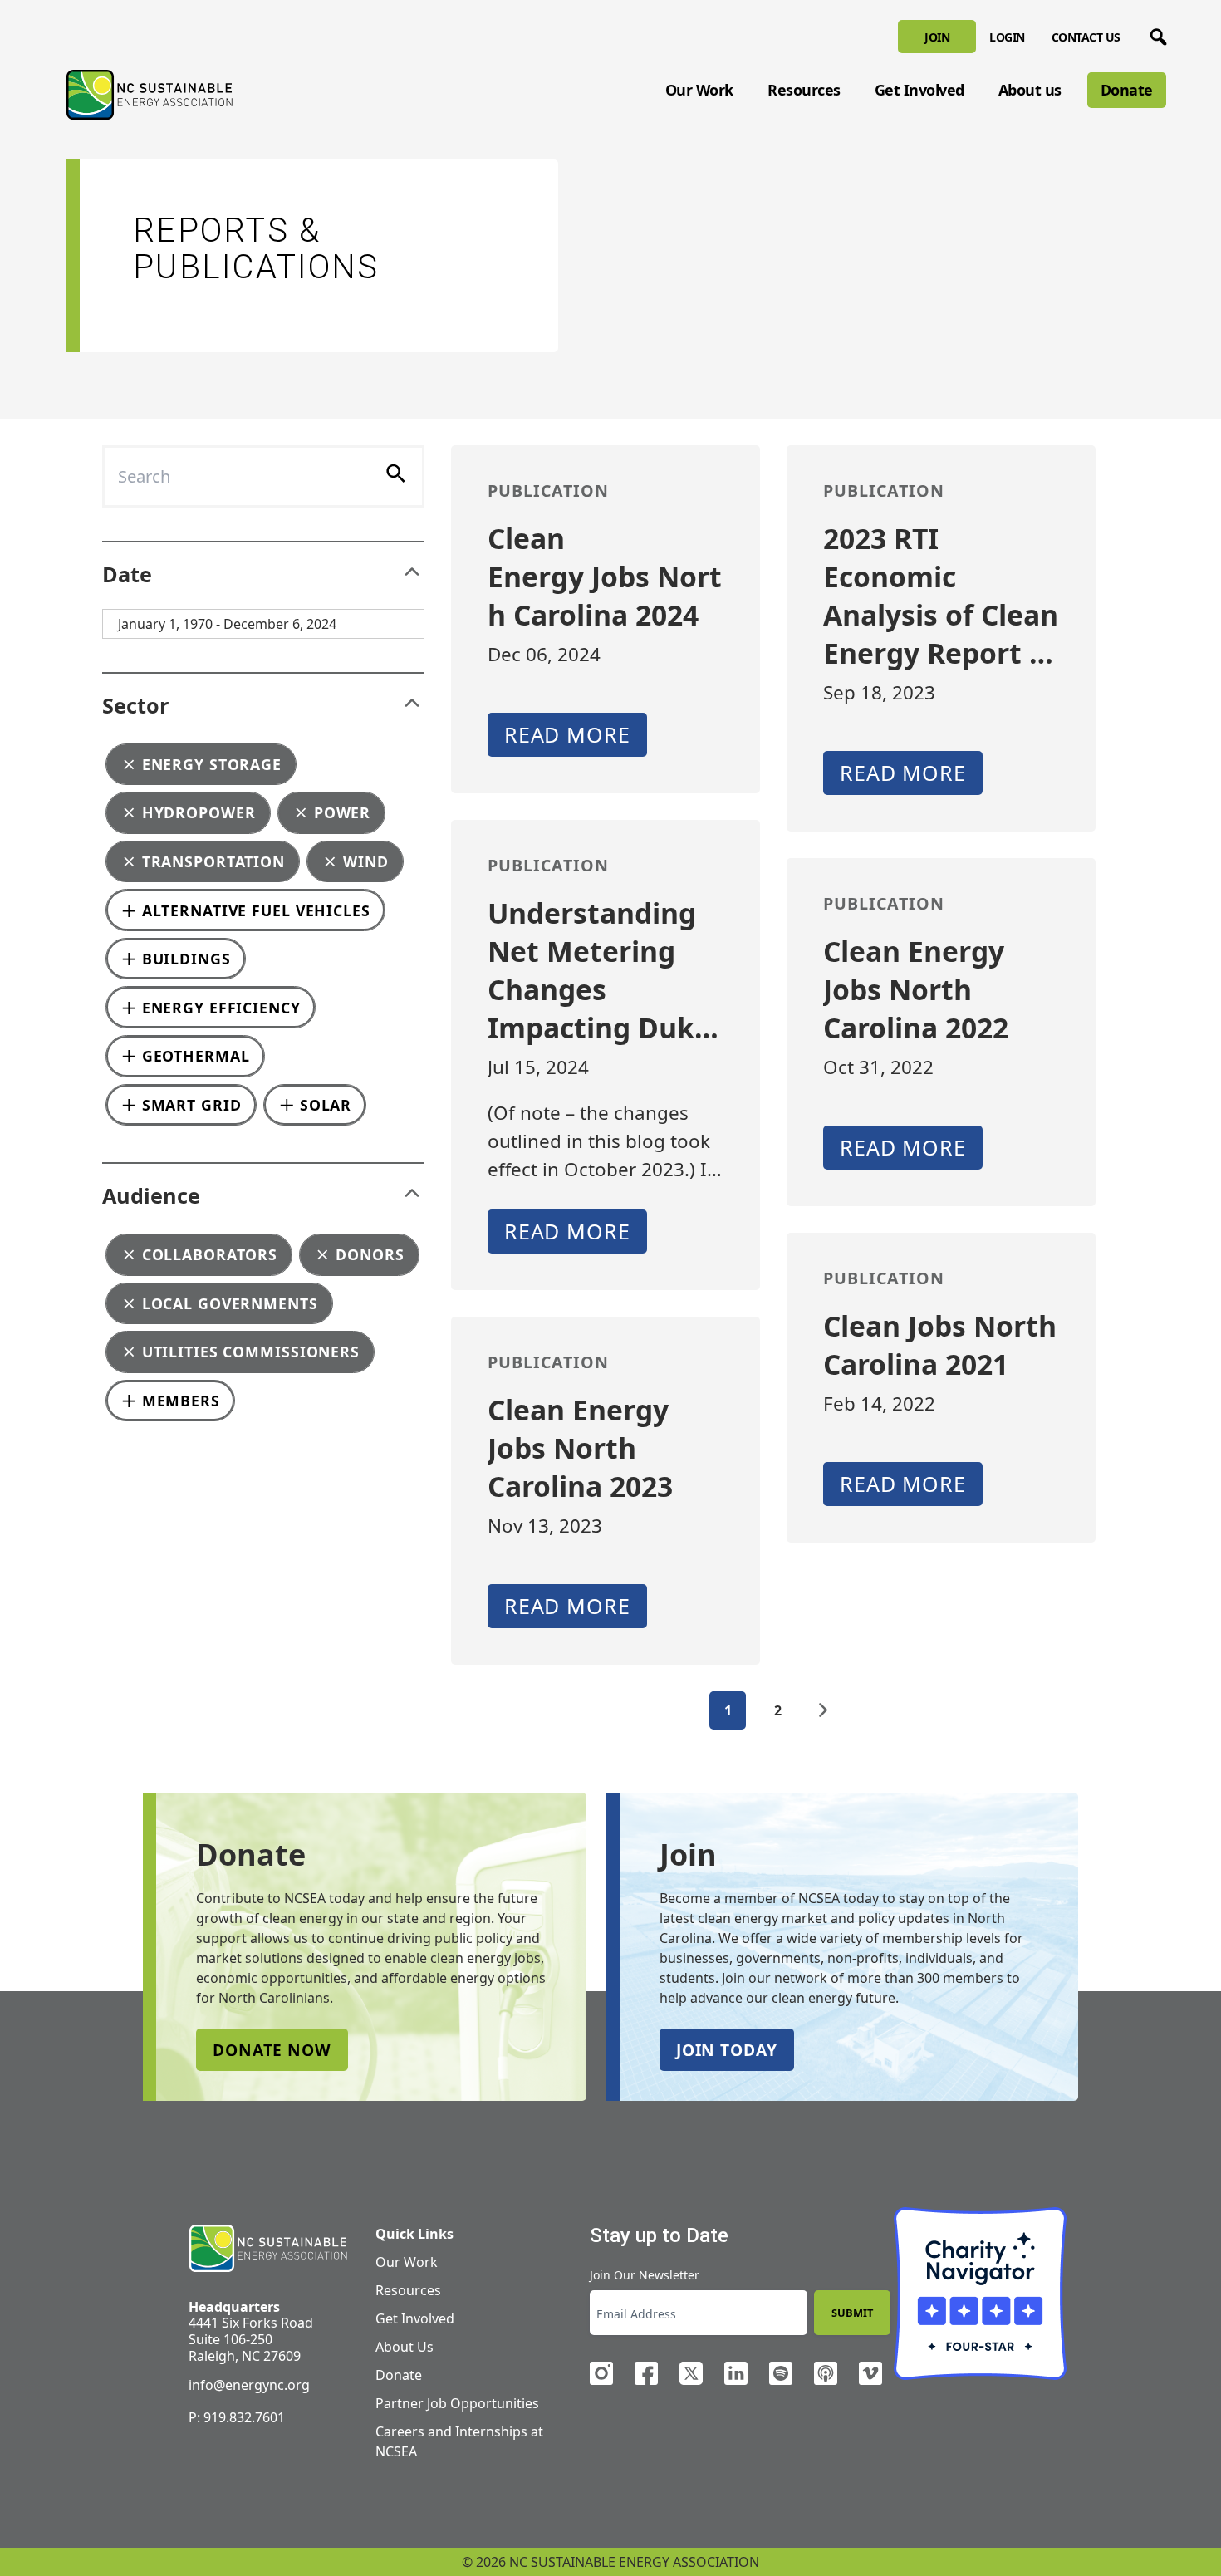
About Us (405, 2347)
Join (937, 37)
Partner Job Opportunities (457, 2403)
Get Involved (919, 90)
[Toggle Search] (1155, 34)
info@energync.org (249, 2385)
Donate (1127, 90)
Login (1007, 37)
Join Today (727, 2050)
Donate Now (272, 2050)
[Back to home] (268, 2249)
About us (1030, 90)
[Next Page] (823, 1710)
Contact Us (1086, 37)
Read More (567, 734)
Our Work (699, 90)
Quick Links (414, 2234)
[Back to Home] (150, 95)
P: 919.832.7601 (237, 2417)
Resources (804, 90)
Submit (852, 2313)
